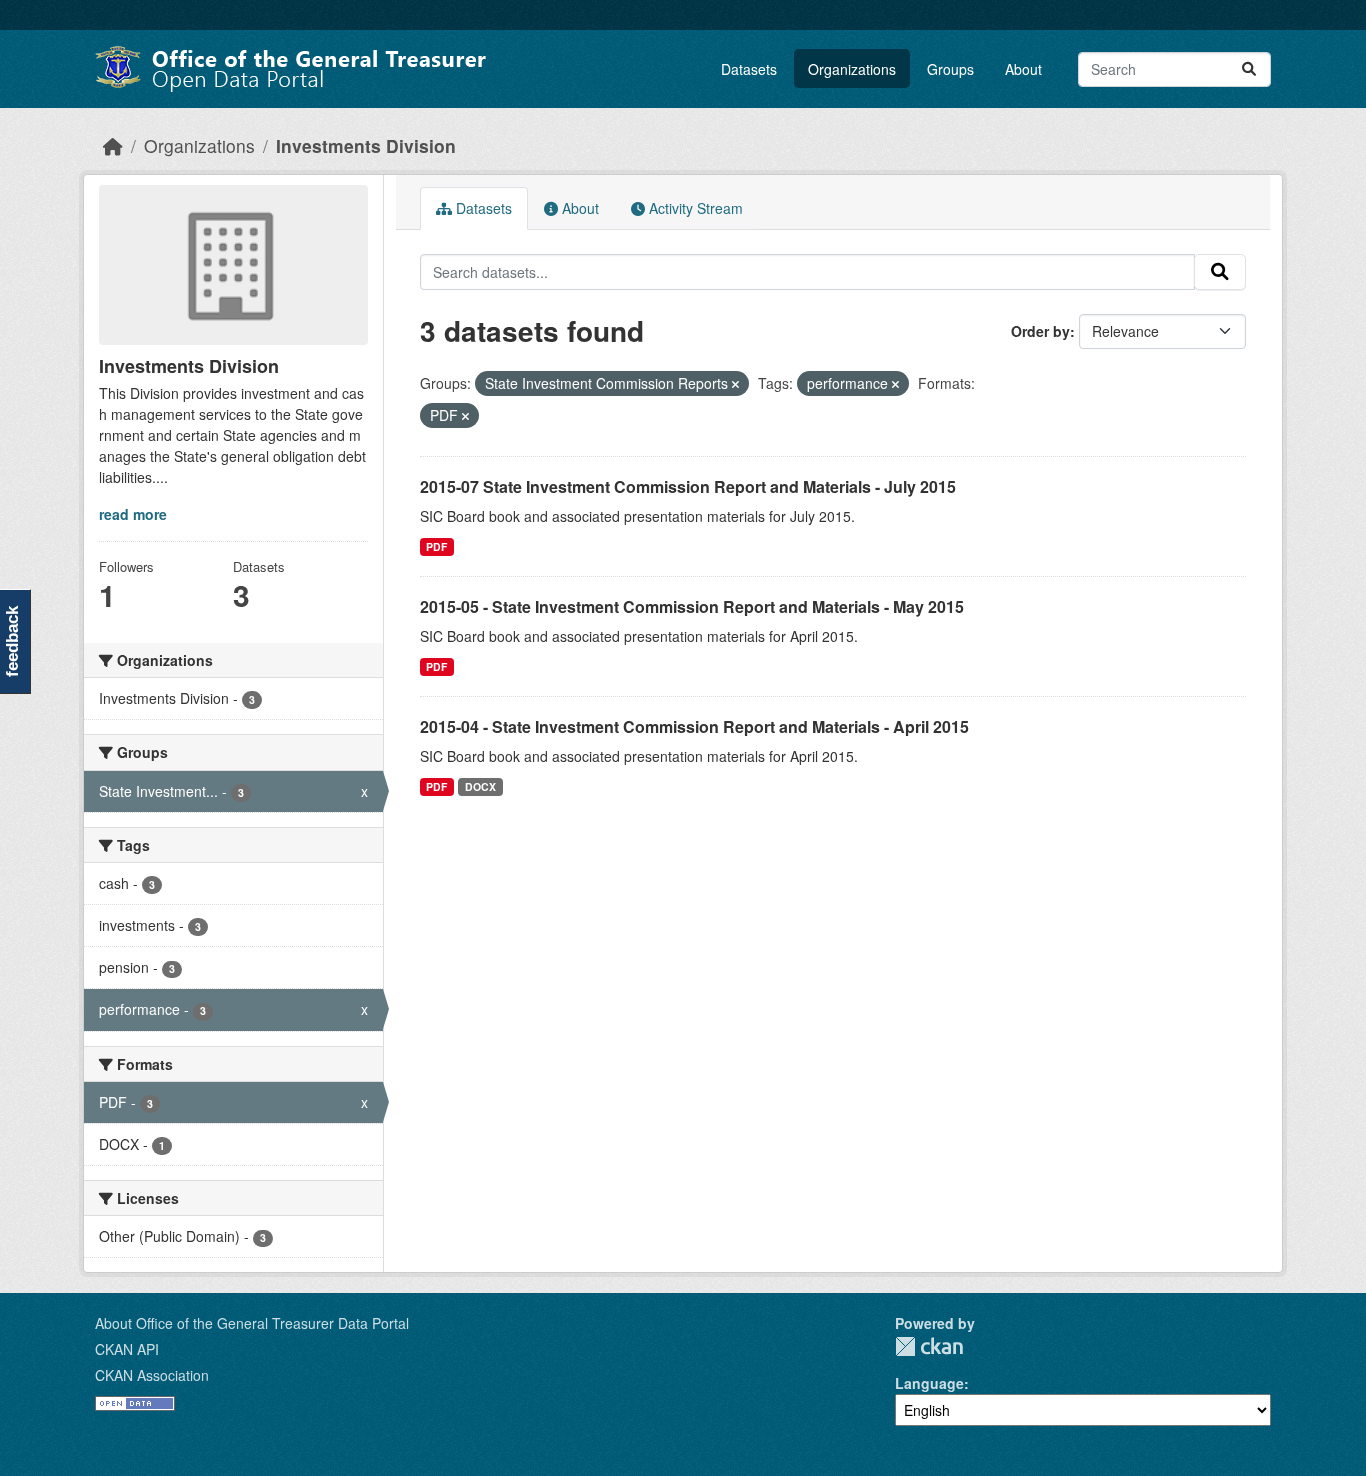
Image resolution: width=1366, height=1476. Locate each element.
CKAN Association (152, 1375)
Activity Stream (694, 208)
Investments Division (366, 145)
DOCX (480, 786)
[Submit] (1249, 69)
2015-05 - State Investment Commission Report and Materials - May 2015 (692, 606)
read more (133, 514)
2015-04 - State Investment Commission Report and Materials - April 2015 (694, 726)
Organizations (852, 69)
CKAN (929, 1346)
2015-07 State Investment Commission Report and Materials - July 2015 (688, 486)
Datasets (749, 69)
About (1023, 69)
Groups (950, 69)
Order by (1040, 331)
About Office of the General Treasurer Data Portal (252, 1323)
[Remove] (735, 384)
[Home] (113, 145)
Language (929, 1383)
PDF (436, 546)
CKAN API (127, 1349)
